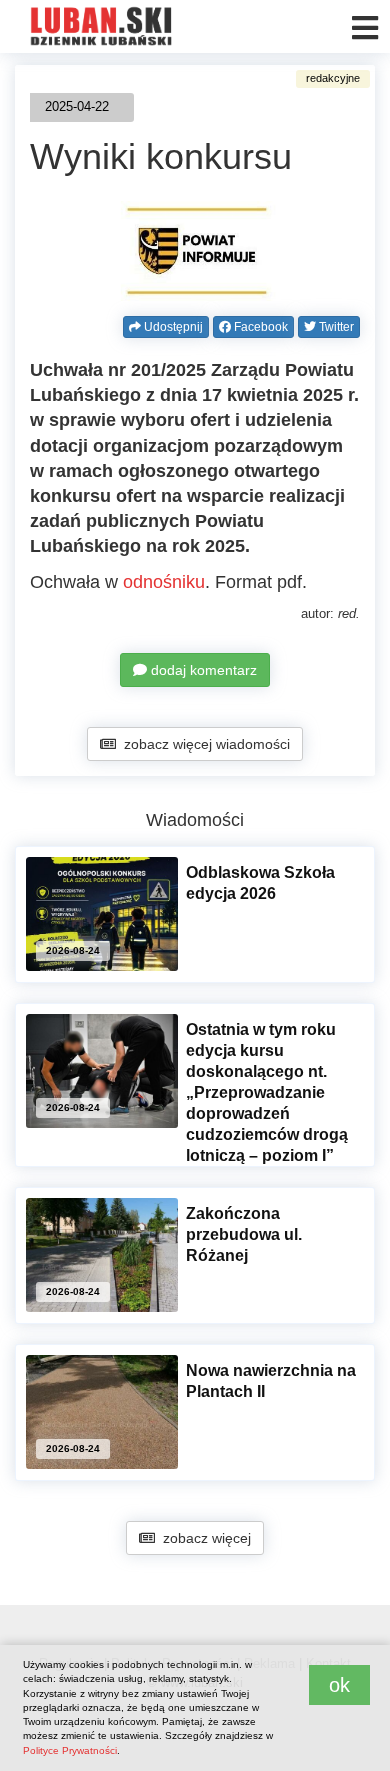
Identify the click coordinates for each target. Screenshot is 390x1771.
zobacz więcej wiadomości (203, 744)
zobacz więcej (203, 1538)
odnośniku (164, 582)
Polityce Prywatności (70, 1750)
